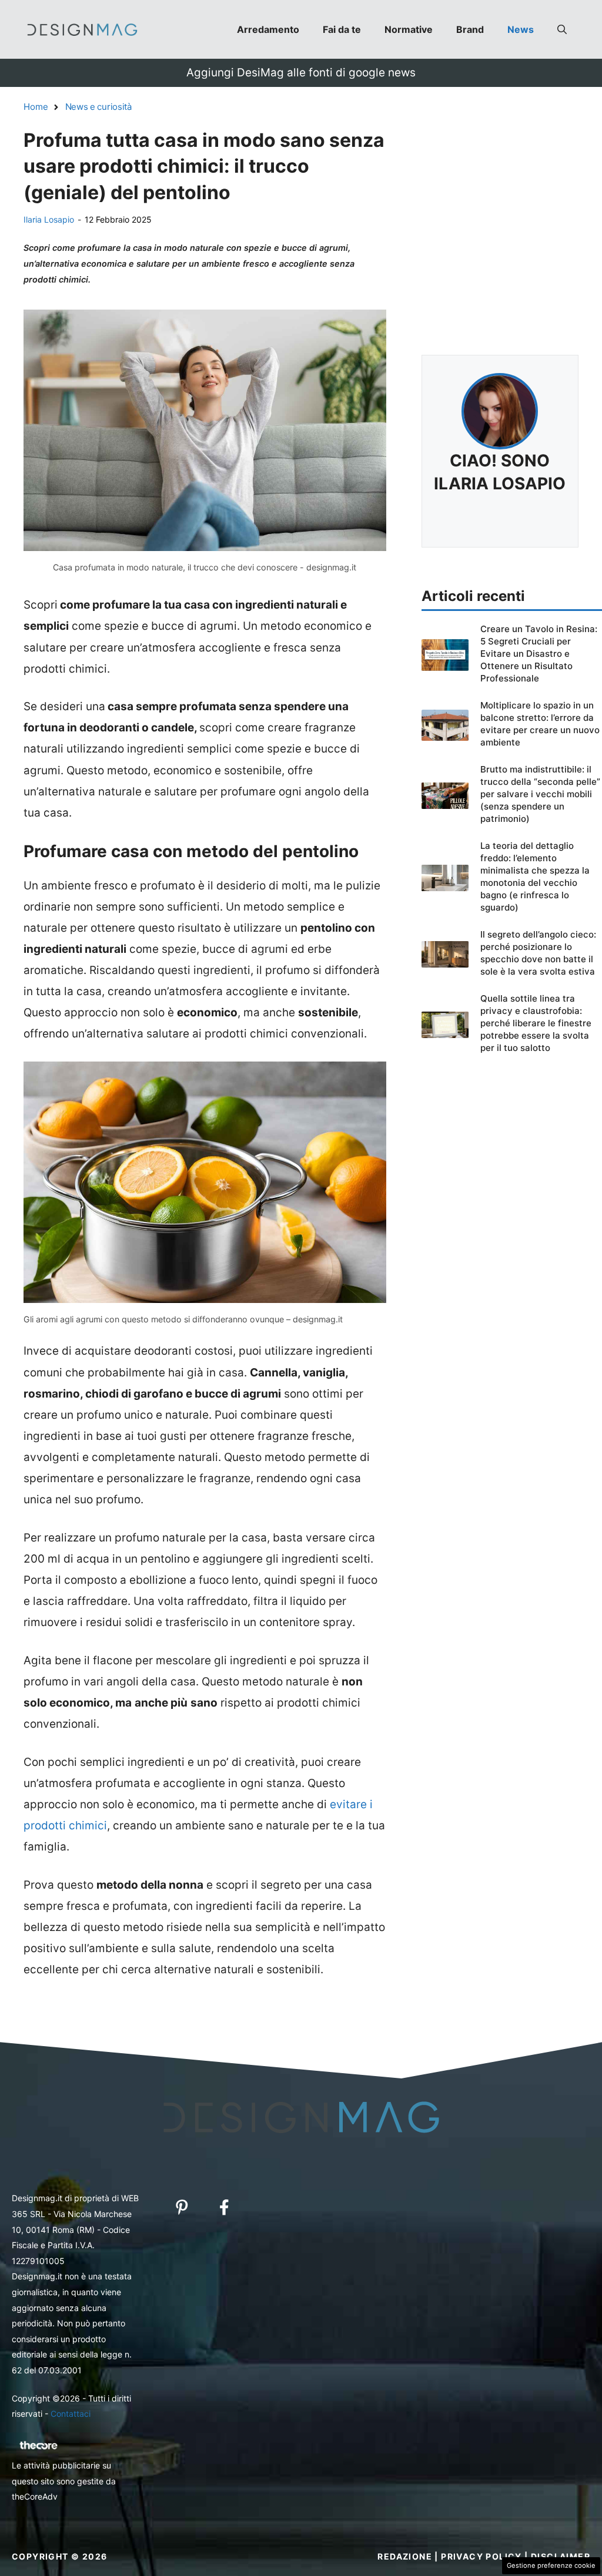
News (521, 29)
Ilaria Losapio (49, 219)
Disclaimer (561, 2556)
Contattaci (71, 2414)
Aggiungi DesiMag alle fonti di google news (301, 73)
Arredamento (268, 29)
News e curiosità (98, 107)
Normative (409, 29)
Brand (470, 29)
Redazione (405, 2556)
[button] (562, 29)
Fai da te (342, 29)
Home (36, 107)
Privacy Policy (481, 2556)
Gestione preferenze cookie (551, 2565)
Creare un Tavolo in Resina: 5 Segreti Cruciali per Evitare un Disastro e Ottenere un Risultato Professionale (539, 654)
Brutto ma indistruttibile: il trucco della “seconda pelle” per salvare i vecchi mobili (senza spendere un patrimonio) (540, 794)
